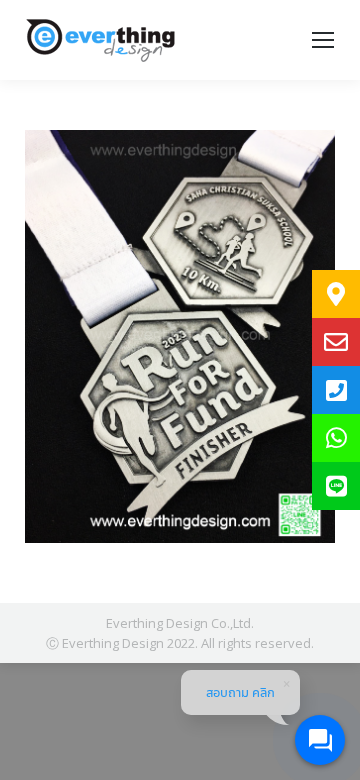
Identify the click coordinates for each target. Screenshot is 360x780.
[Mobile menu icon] (323, 40)
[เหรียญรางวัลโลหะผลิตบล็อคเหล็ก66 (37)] (180, 336)
